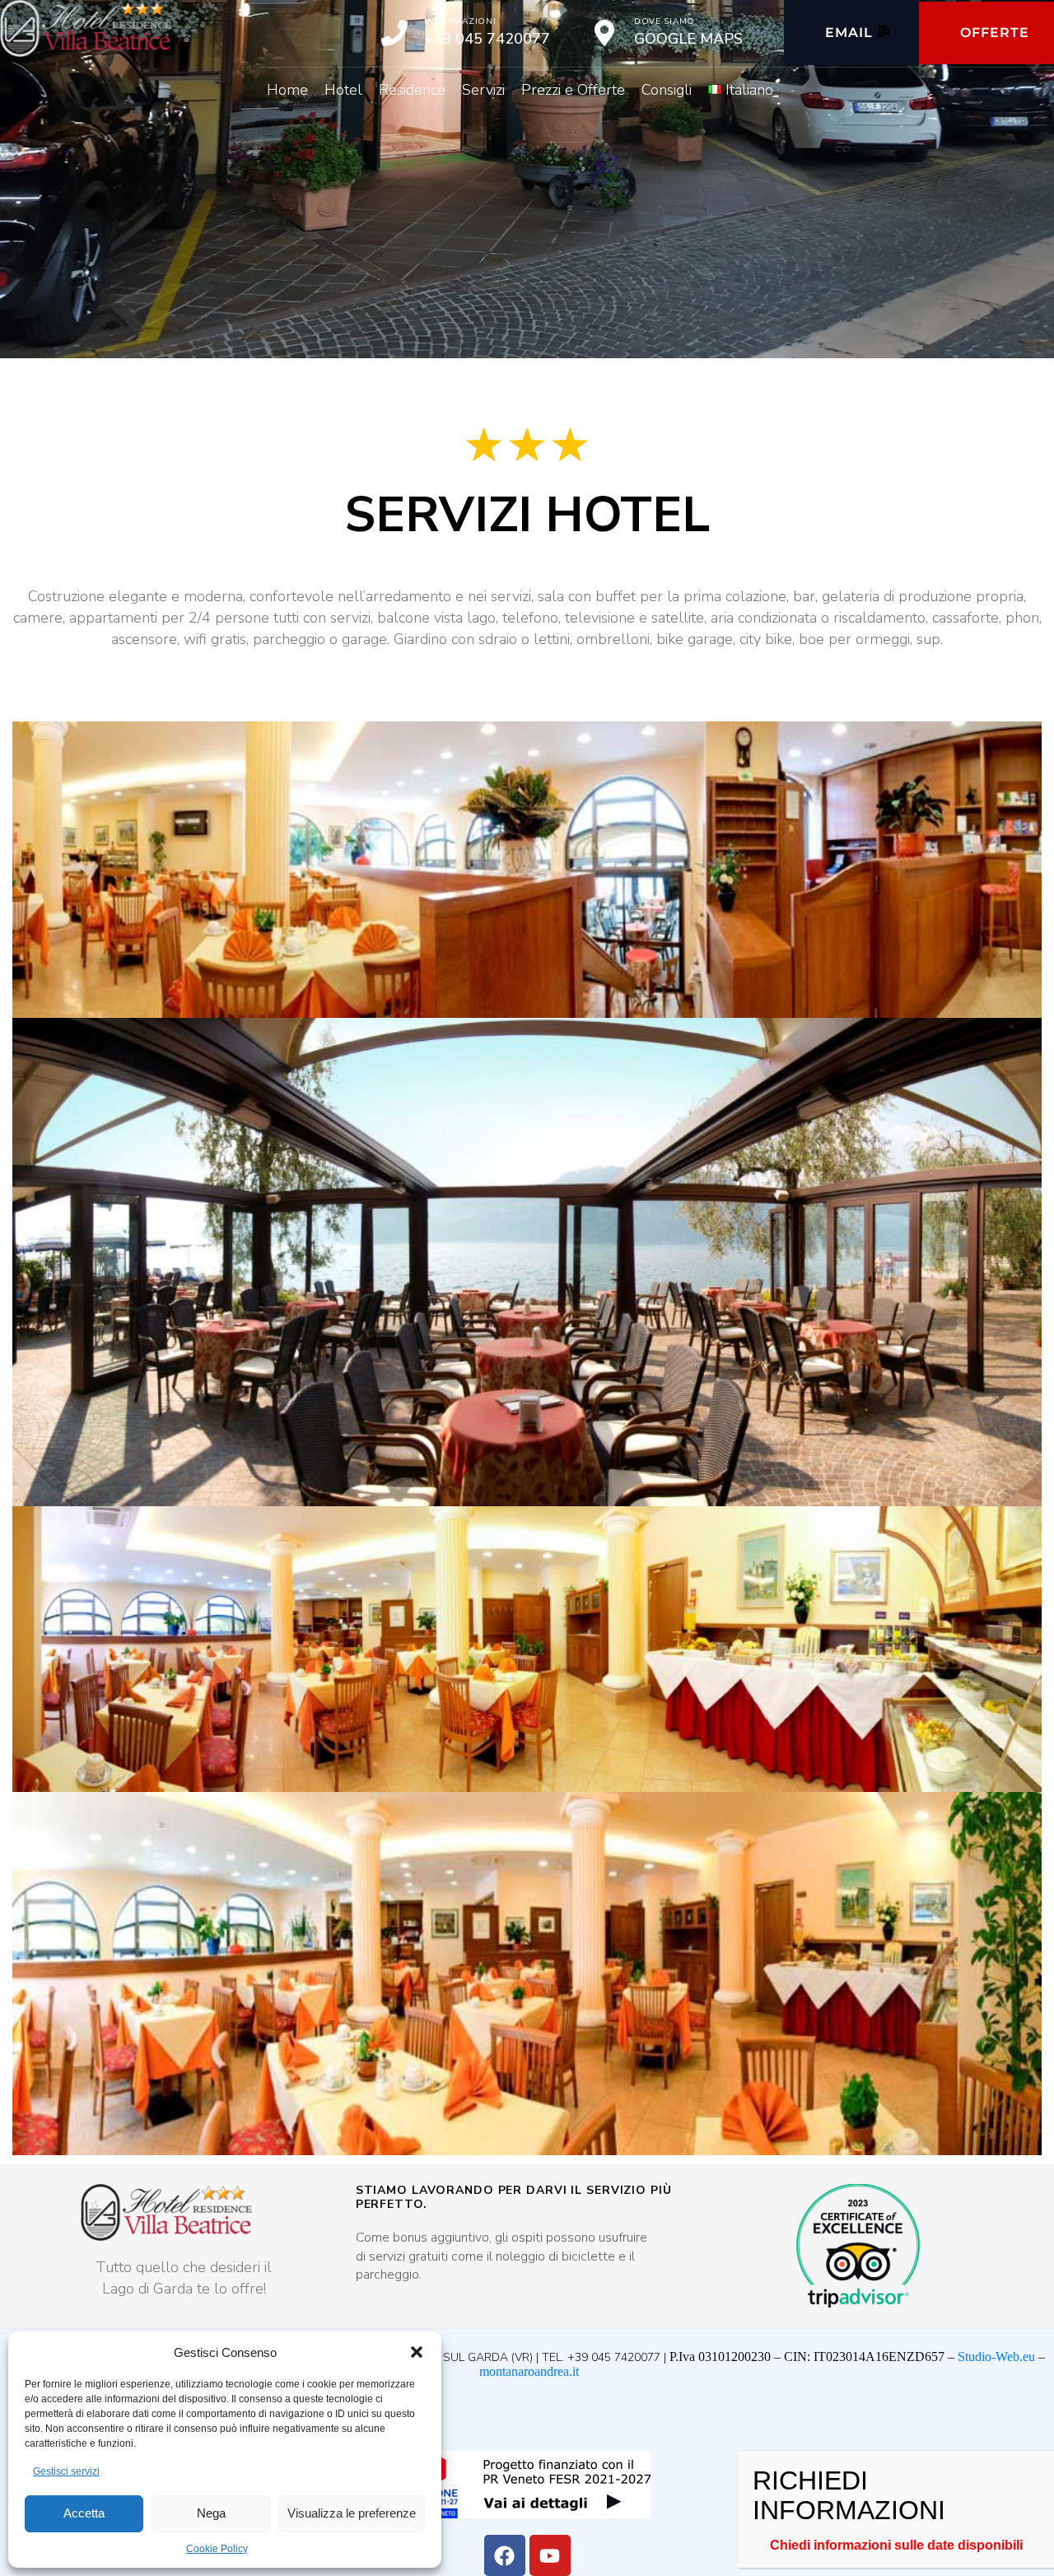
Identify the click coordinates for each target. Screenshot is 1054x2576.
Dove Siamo (665, 21)
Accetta (84, 2513)
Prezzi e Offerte (573, 90)
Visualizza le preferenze (352, 2513)
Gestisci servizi (66, 2471)
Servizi (483, 90)
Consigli (667, 90)
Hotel (343, 90)
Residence (412, 90)
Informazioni (460, 21)
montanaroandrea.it (529, 2371)
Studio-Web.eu (996, 2357)
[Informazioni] (394, 33)
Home (287, 90)
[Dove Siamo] (604, 33)
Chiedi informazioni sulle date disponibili (896, 2545)
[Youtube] (550, 2555)
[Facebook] (505, 2555)
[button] (417, 2352)
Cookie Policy (217, 2549)
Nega (211, 2513)
